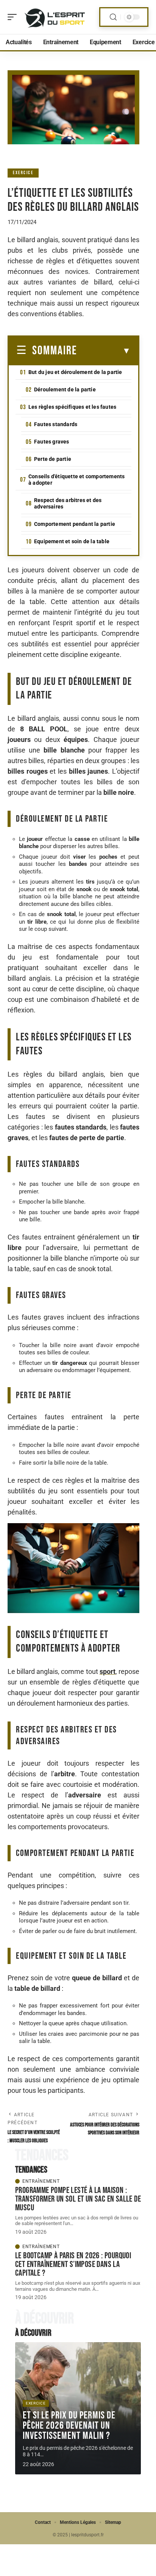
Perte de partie (53, 459)
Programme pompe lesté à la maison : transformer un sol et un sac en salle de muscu (78, 2199)
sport (108, 1671)
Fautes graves (52, 442)
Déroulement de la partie (65, 389)
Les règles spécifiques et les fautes (72, 407)
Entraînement (41, 2181)
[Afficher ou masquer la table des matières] (104, 351)
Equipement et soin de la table (72, 541)
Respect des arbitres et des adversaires (68, 503)
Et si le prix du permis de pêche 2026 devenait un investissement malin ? (69, 2426)
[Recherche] (113, 17)
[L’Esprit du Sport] (55, 17)
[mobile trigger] (14, 17)
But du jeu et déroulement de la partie (75, 372)
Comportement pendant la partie (75, 524)
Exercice (23, 173)
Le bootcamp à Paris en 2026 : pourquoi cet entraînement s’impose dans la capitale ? (73, 2264)
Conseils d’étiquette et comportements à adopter (76, 480)
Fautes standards (56, 424)
